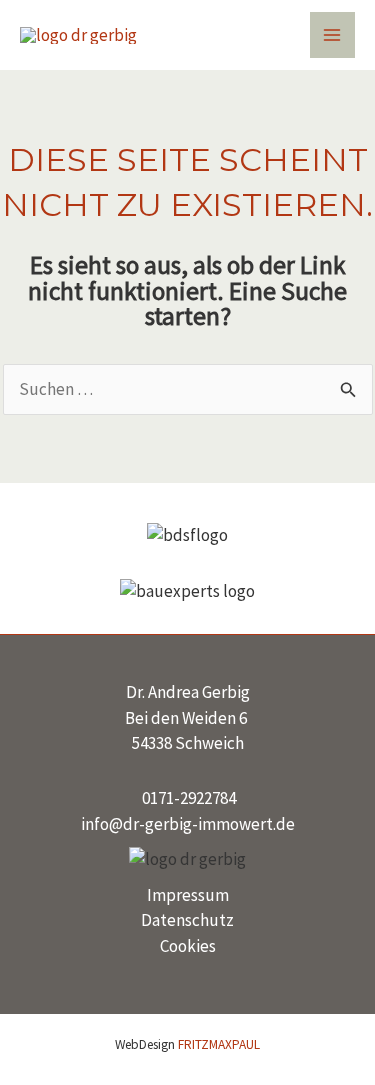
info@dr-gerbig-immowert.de (188, 824)
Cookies (188, 946)
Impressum (188, 895)
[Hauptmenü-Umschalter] (333, 35)
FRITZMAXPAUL (219, 1044)
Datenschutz (187, 920)
